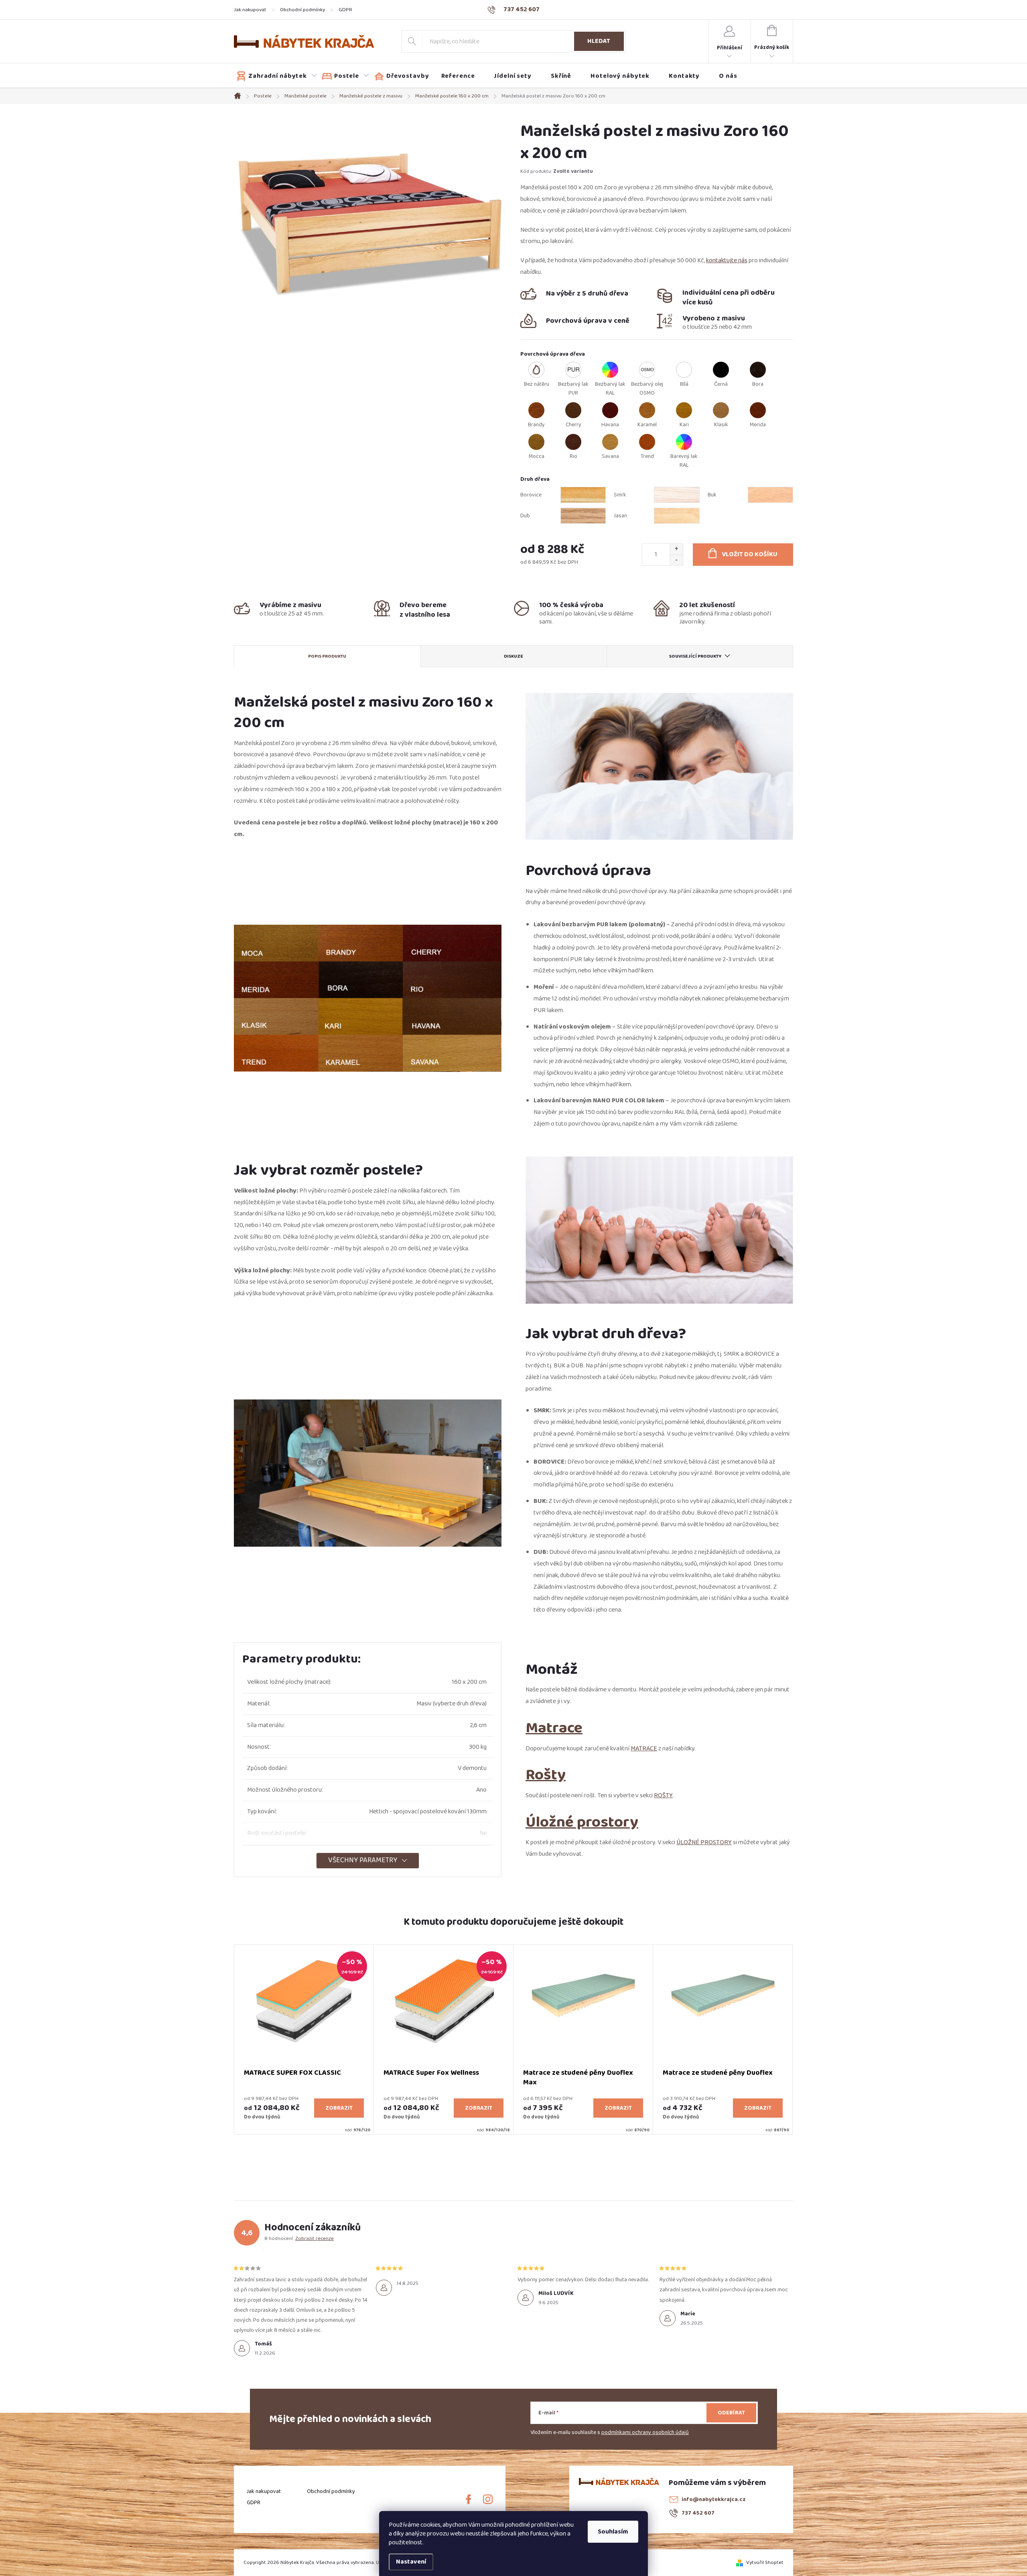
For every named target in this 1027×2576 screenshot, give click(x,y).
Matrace (554, 1728)
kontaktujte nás (727, 260)
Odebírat (731, 2413)
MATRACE (644, 1749)
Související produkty (695, 656)
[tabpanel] (304, 2039)
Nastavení (411, 2562)
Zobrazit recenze (315, 2238)
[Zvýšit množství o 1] (676, 549)
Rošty (546, 1775)
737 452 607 (698, 2513)
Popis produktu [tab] (327, 656)
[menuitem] (277, 76)
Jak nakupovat (250, 10)
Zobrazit (339, 2108)
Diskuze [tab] (513, 656)
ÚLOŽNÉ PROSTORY (704, 1842)
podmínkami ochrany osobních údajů (645, 2432)
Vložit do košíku (750, 554)
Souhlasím (613, 2532)
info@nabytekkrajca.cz (714, 2499)
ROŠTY (663, 1795)
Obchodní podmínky (302, 10)
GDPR (345, 10)
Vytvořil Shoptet (765, 2562)
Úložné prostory (582, 1822)
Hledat (599, 41)
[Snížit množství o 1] (676, 560)
